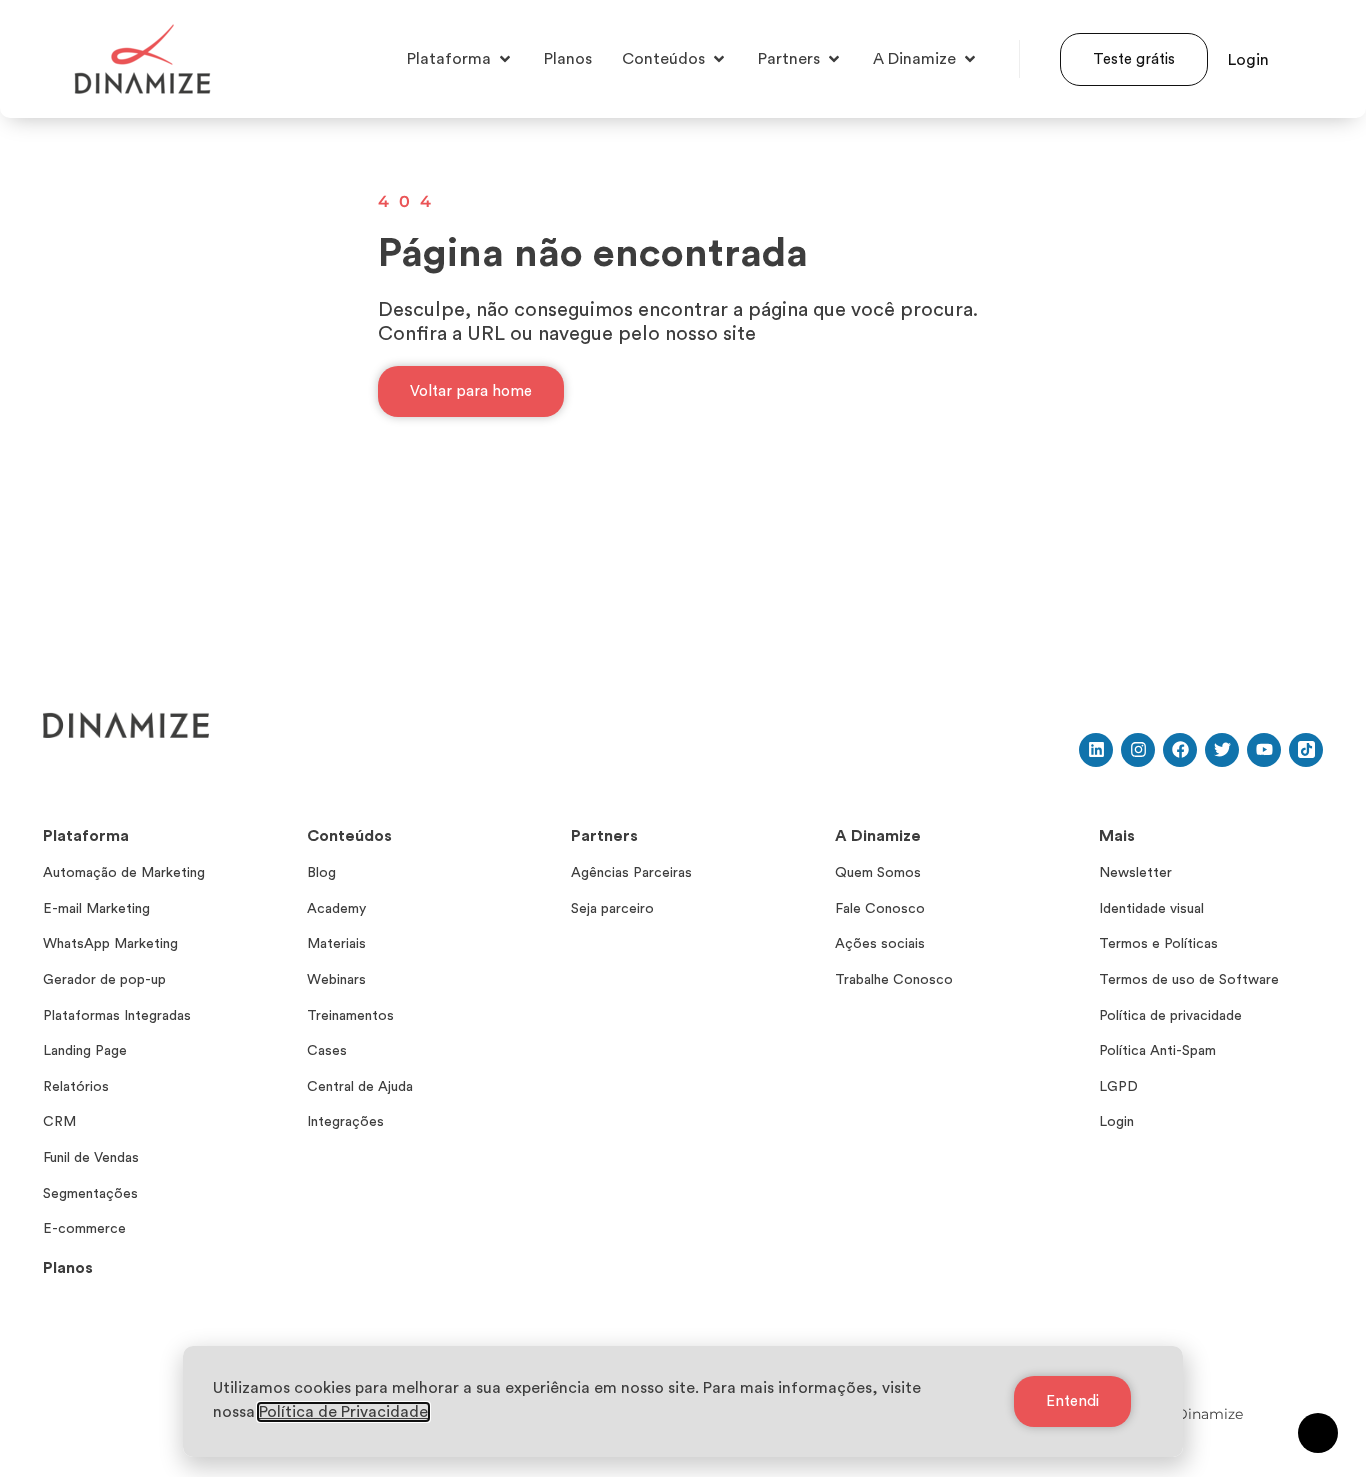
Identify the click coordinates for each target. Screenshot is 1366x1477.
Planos (68, 1268)
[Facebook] (1180, 750)
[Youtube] (1264, 750)
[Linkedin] (1096, 750)
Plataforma (86, 836)
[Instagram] (1138, 750)
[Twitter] (1222, 750)
